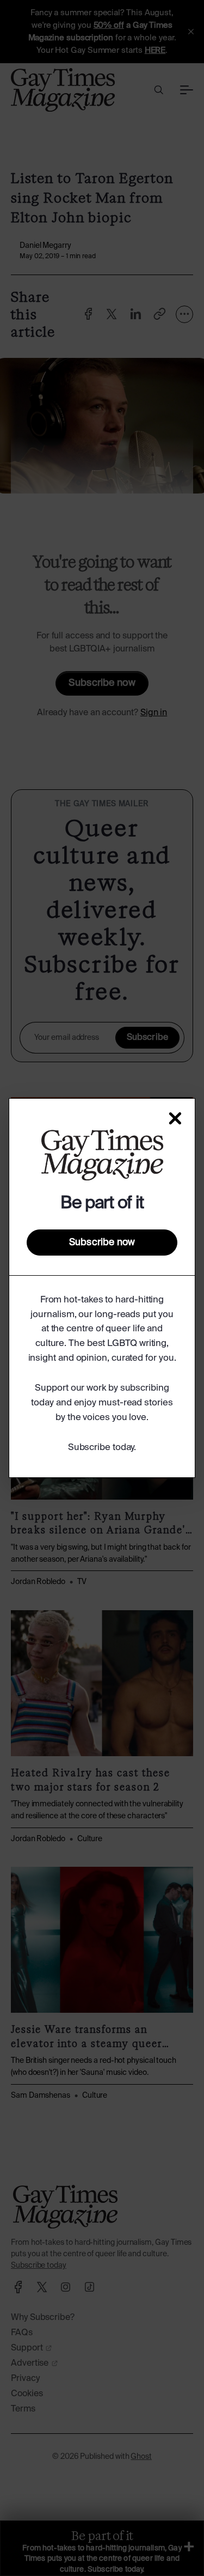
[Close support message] (175, 1118)
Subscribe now (102, 1243)
